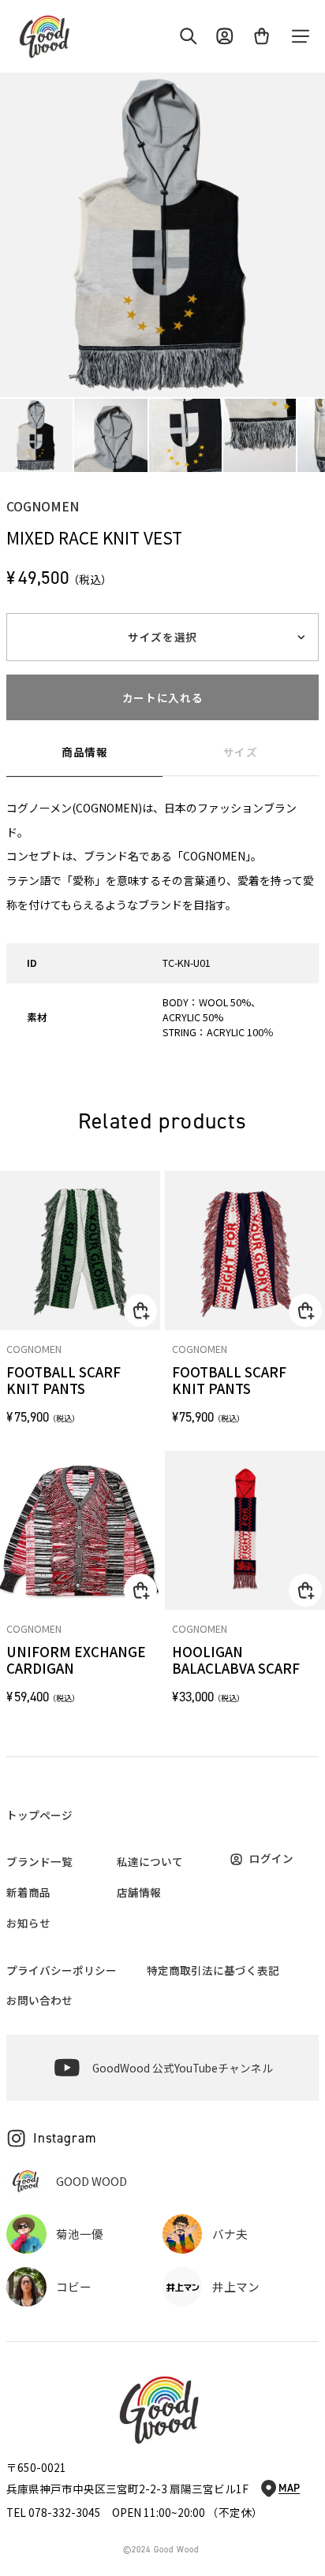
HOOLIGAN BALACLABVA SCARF (236, 1660)
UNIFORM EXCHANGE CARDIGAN (76, 1660)
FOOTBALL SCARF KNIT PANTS (64, 1381)
